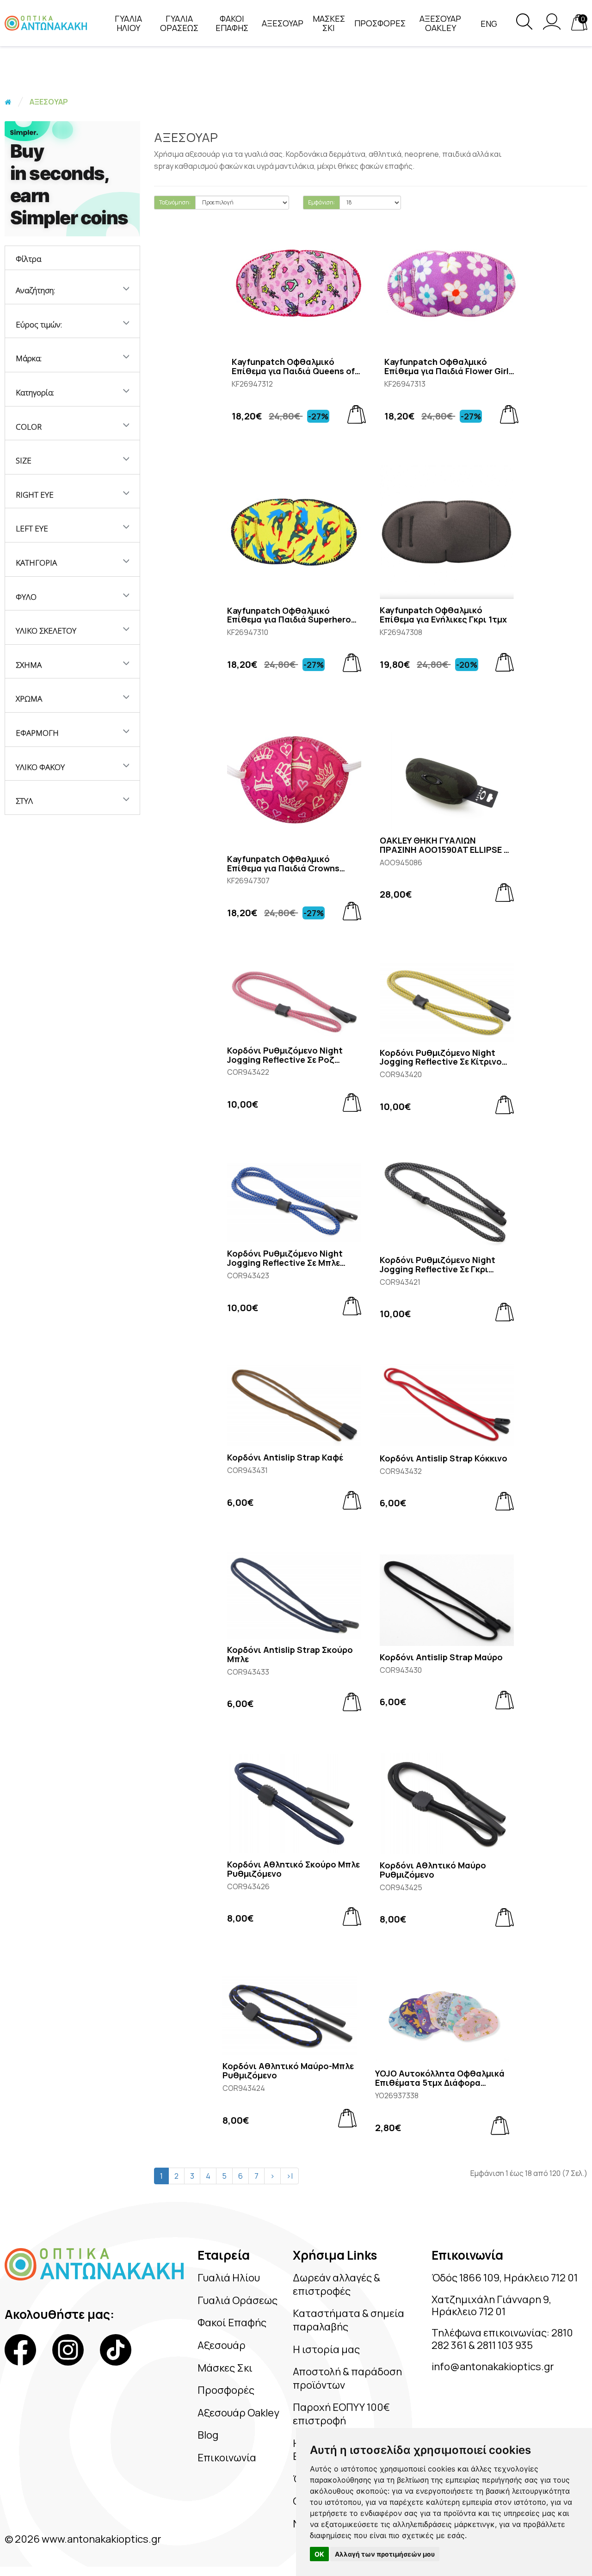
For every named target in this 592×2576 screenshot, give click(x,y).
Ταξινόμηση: (175, 202)
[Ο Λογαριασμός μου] (552, 27)
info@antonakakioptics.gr (493, 2366)
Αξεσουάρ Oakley (238, 2413)
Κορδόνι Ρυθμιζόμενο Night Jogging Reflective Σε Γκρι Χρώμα (438, 1265)
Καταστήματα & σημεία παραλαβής (348, 2320)
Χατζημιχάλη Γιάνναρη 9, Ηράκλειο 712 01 (491, 2305)
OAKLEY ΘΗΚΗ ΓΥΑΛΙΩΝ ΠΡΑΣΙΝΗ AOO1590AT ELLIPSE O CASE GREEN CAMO (445, 845)
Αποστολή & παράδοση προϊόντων (347, 2378)
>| (290, 2176)
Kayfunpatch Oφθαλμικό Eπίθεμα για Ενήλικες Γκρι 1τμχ (443, 615)
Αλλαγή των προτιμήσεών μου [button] (385, 2554)
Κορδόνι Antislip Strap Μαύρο (441, 1658)
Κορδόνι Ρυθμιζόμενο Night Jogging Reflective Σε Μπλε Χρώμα (285, 1258)
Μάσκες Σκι (225, 2368)
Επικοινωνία (227, 2458)
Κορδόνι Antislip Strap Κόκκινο (444, 1459)
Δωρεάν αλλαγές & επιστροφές (336, 2284)
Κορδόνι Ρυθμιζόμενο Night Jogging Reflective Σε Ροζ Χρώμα (285, 1055)
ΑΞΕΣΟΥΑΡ (283, 23)
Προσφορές (226, 2390)
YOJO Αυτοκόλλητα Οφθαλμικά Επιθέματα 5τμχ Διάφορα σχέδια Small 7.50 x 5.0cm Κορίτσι (440, 2078)
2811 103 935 (505, 2345)
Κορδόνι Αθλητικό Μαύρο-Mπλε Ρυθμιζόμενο (288, 2071)
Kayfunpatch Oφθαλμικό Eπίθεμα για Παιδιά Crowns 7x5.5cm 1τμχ (283, 864)
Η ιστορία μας (326, 2349)
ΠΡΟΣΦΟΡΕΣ (380, 23)
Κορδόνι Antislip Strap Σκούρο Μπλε (290, 1655)
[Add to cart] (357, 414)
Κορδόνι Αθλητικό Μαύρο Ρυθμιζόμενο (433, 1870)
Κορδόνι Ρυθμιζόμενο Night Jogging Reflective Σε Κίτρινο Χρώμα (441, 1058)
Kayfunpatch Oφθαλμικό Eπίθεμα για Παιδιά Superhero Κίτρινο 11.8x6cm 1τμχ (289, 616)
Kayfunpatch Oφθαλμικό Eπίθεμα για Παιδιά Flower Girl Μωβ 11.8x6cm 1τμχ (447, 367)
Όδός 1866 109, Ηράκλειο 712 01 (505, 2278)
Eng (489, 24)
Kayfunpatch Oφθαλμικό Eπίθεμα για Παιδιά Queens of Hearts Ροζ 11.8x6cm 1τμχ (293, 367)
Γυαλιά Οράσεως (237, 2300)
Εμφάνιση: (321, 202)
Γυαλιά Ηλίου (229, 2278)
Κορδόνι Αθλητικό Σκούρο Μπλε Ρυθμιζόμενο (293, 1869)
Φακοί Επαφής (232, 2323)
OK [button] (319, 2554)
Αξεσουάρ (222, 2345)
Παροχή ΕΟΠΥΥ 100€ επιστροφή (341, 2414)
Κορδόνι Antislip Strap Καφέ (285, 1458)
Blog (208, 2435)
